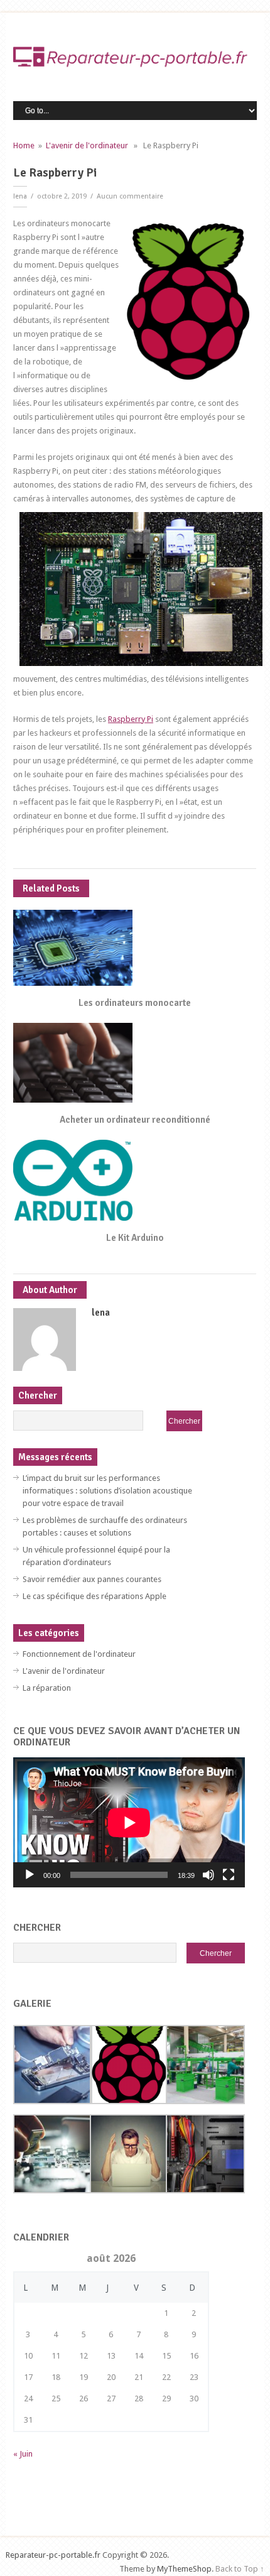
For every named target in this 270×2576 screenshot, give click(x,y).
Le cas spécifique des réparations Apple (94, 1596)
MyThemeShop (184, 2569)
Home (24, 145)
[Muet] (208, 1875)
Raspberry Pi (131, 719)
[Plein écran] (229, 1875)
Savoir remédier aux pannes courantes (92, 1579)
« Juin (23, 2454)
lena (20, 196)
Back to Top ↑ (240, 2569)
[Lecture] (30, 1875)
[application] (129, 1822)
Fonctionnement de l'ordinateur (79, 1654)
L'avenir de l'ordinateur (87, 145)
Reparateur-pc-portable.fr (53, 2555)
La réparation (47, 1688)
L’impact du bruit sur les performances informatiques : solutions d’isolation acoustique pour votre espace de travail (107, 1491)
